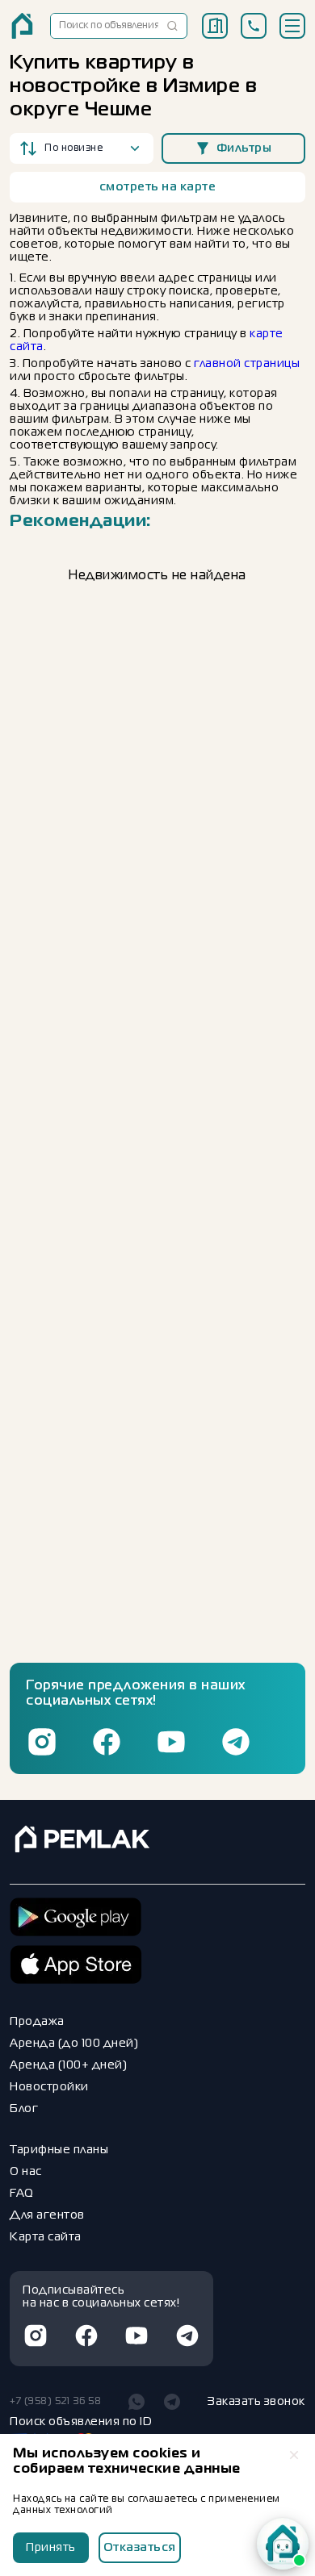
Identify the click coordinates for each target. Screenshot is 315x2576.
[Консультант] (283, 2544)
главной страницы (247, 364)
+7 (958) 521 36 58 (55, 2402)
